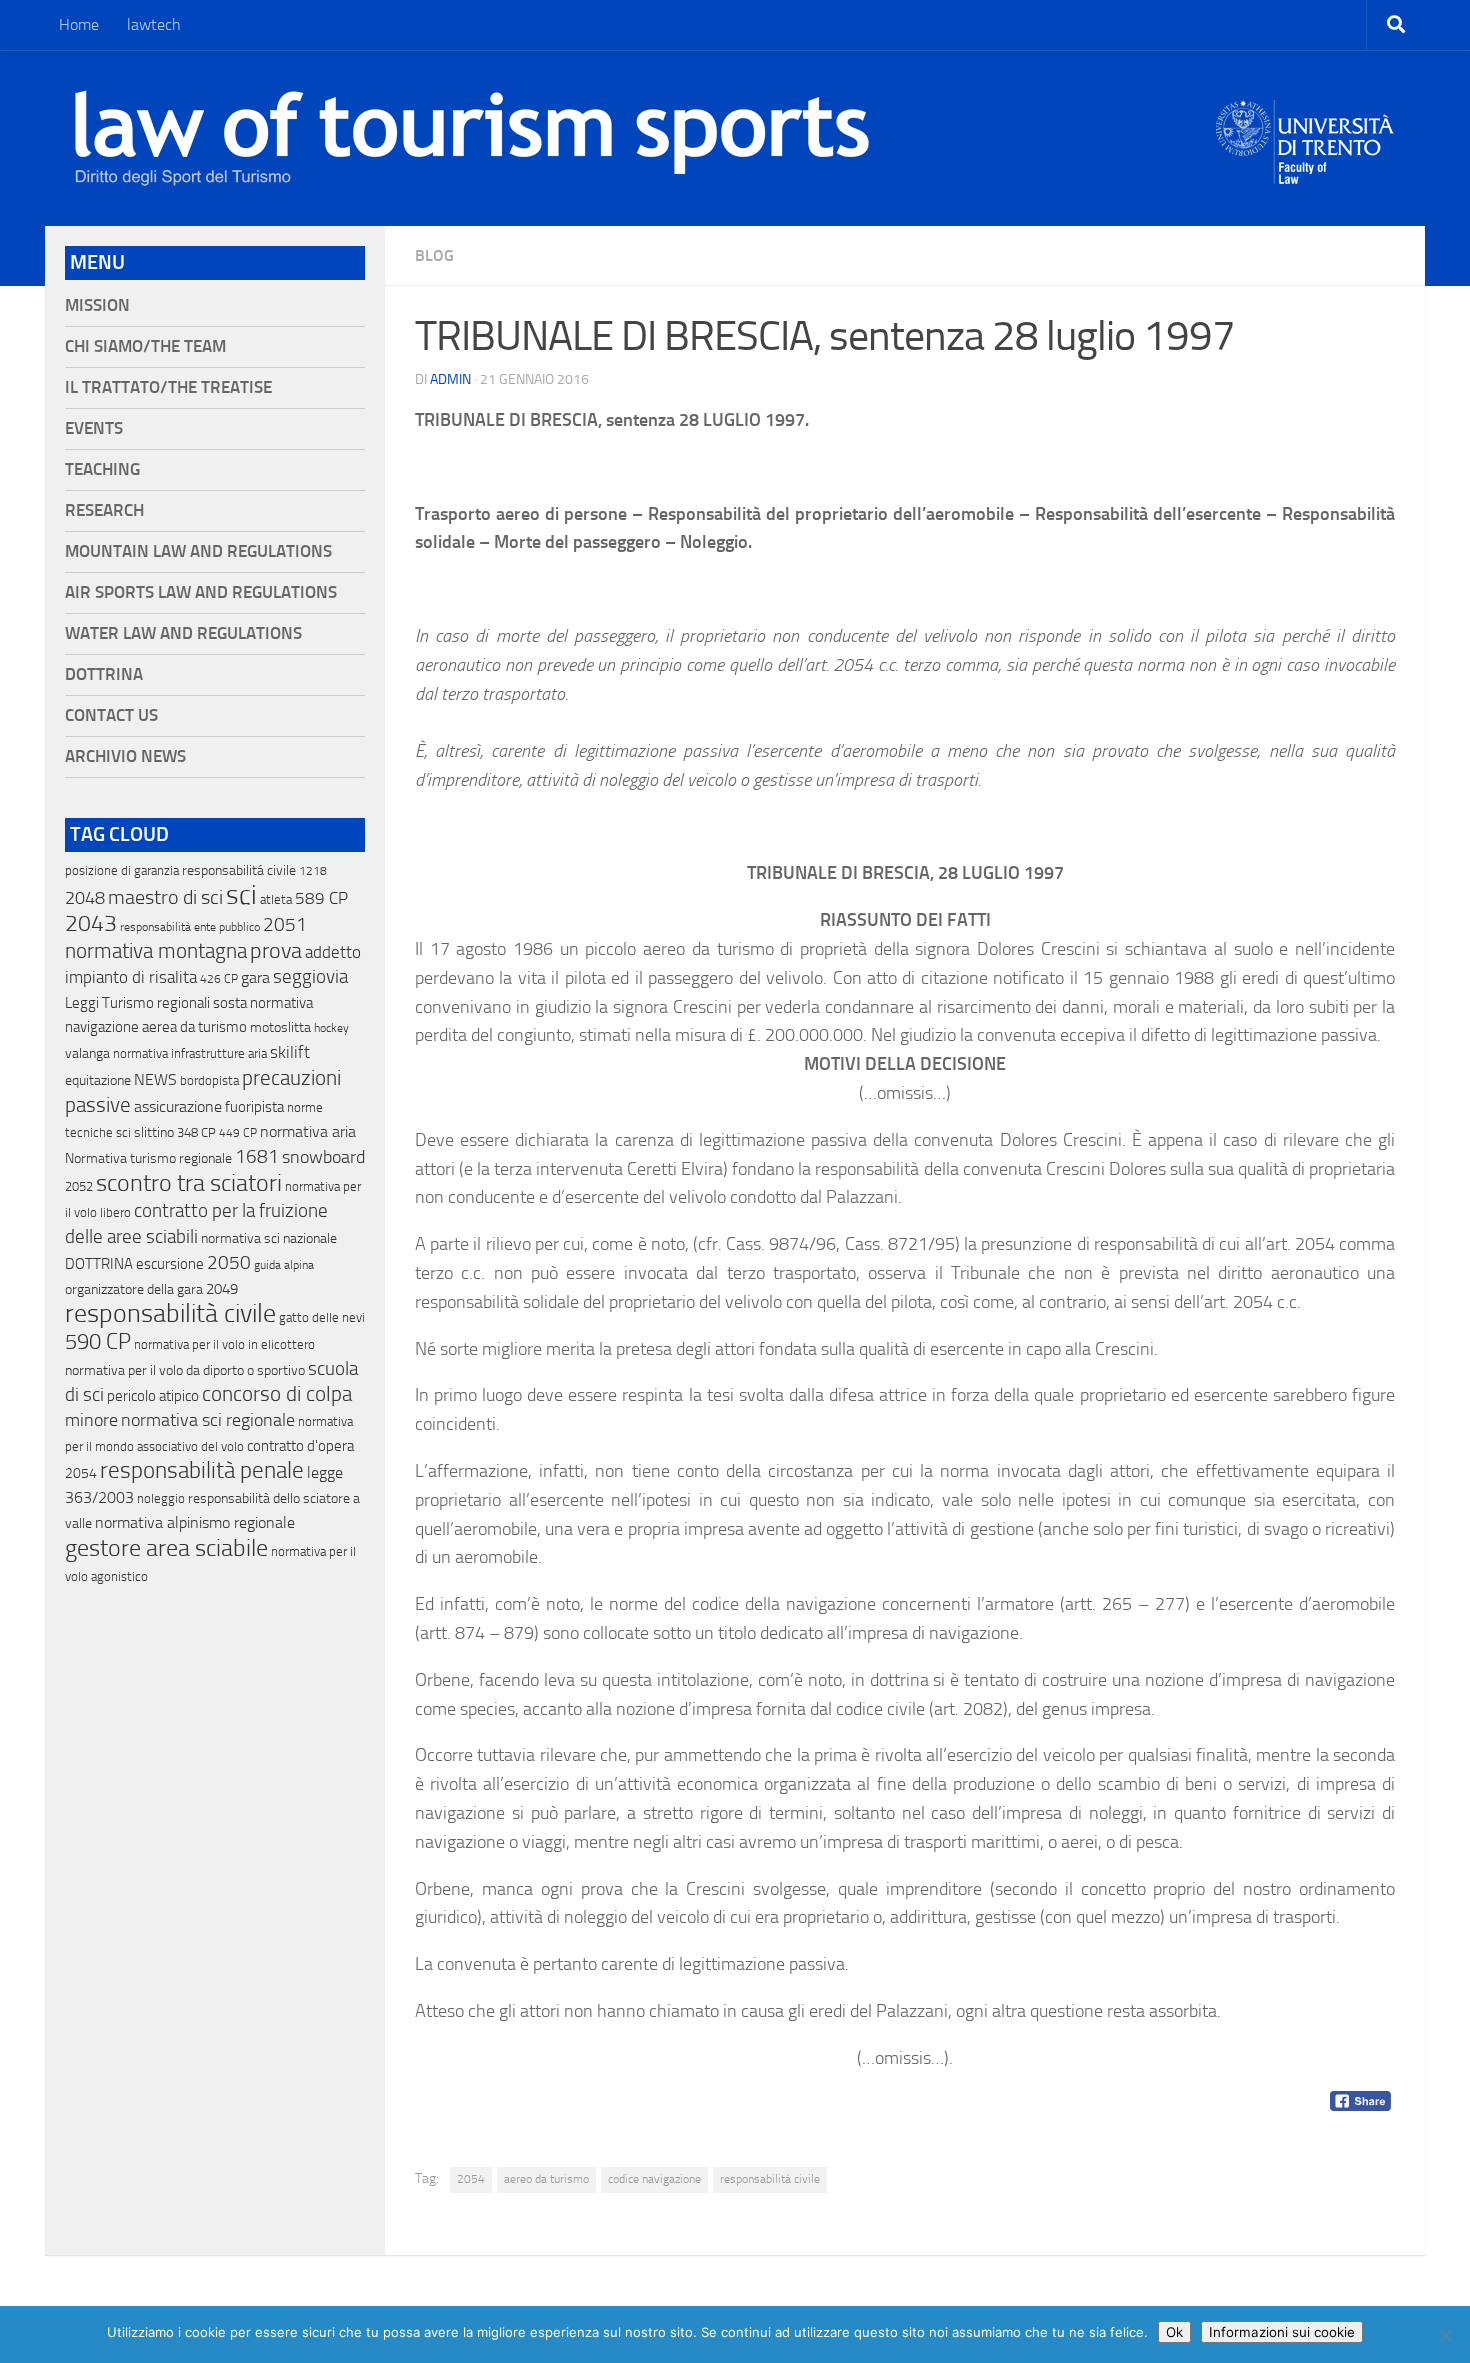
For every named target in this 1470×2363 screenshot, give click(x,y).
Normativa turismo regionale (148, 1158)
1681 (257, 1157)
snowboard (323, 1157)
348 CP (196, 1132)
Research (104, 510)
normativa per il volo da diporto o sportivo (185, 1370)
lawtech (154, 24)
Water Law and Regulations (183, 633)
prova (276, 951)
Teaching (102, 469)
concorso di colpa (277, 1393)
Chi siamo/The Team (145, 346)
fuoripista (254, 1107)
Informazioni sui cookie (1282, 2332)
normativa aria (308, 1131)
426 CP (219, 979)
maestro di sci (165, 897)
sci (241, 895)
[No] (1445, 2335)
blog (434, 255)
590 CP (98, 1342)
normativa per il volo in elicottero (224, 1344)
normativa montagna (156, 951)
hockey (331, 1028)
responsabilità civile (770, 2179)
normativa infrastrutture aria (190, 1053)
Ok (1174, 2332)
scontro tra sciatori (189, 1183)
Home (79, 24)
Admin (450, 379)
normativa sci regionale (208, 1420)
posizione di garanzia (122, 870)
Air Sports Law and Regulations (201, 592)
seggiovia (310, 977)
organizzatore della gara (134, 1289)
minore (91, 1420)
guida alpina (284, 1265)
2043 (91, 923)
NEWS (155, 1079)
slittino (154, 1132)
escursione (170, 1264)
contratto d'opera (300, 1446)
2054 (471, 2179)
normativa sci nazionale (269, 1238)
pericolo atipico (153, 1396)
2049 (222, 1289)
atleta (276, 899)
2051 (285, 924)
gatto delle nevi (322, 1317)
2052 (79, 1186)
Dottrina (104, 674)
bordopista (209, 1080)
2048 (85, 898)
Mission (97, 305)
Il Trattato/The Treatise (168, 387)
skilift (290, 1052)
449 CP (238, 1133)
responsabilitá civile (239, 870)
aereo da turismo (546, 2179)
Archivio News (125, 756)
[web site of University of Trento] (1305, 129)
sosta (230, 1003)
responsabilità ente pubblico (190, 927)
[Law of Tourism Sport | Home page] (472, 138)
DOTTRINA (99, 1264)
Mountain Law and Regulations (198, 551)
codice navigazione (654, 2179)
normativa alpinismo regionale (195, 1522)
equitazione (98, 1080)
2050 (229, 1263)
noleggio (161, 1498)
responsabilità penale (202, 1470)
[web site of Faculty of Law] (1305, 172)
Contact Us (111, 715)
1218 (313, 871)
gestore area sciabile (166, 1548)
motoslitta (280, 1027)
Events (94, 428)
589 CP (321, 898)
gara (255, 977)
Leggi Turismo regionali (137, 1003)
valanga (87, 1053)
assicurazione (178, 1106)
